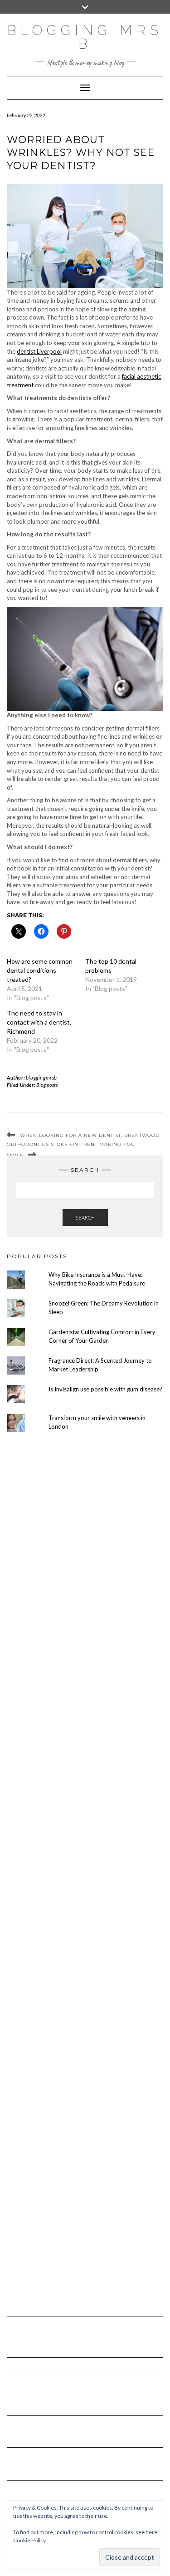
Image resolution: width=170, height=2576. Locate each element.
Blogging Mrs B (85, 37)
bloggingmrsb (41, 1078)
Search (85, 1218)
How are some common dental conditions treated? (40, 970)
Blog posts (47, 1085)
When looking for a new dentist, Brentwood (90, 1135)
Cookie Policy (29, 2540)
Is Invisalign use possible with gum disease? (105, 1389)
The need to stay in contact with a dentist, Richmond (39, 1022)
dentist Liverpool (39, 351)
